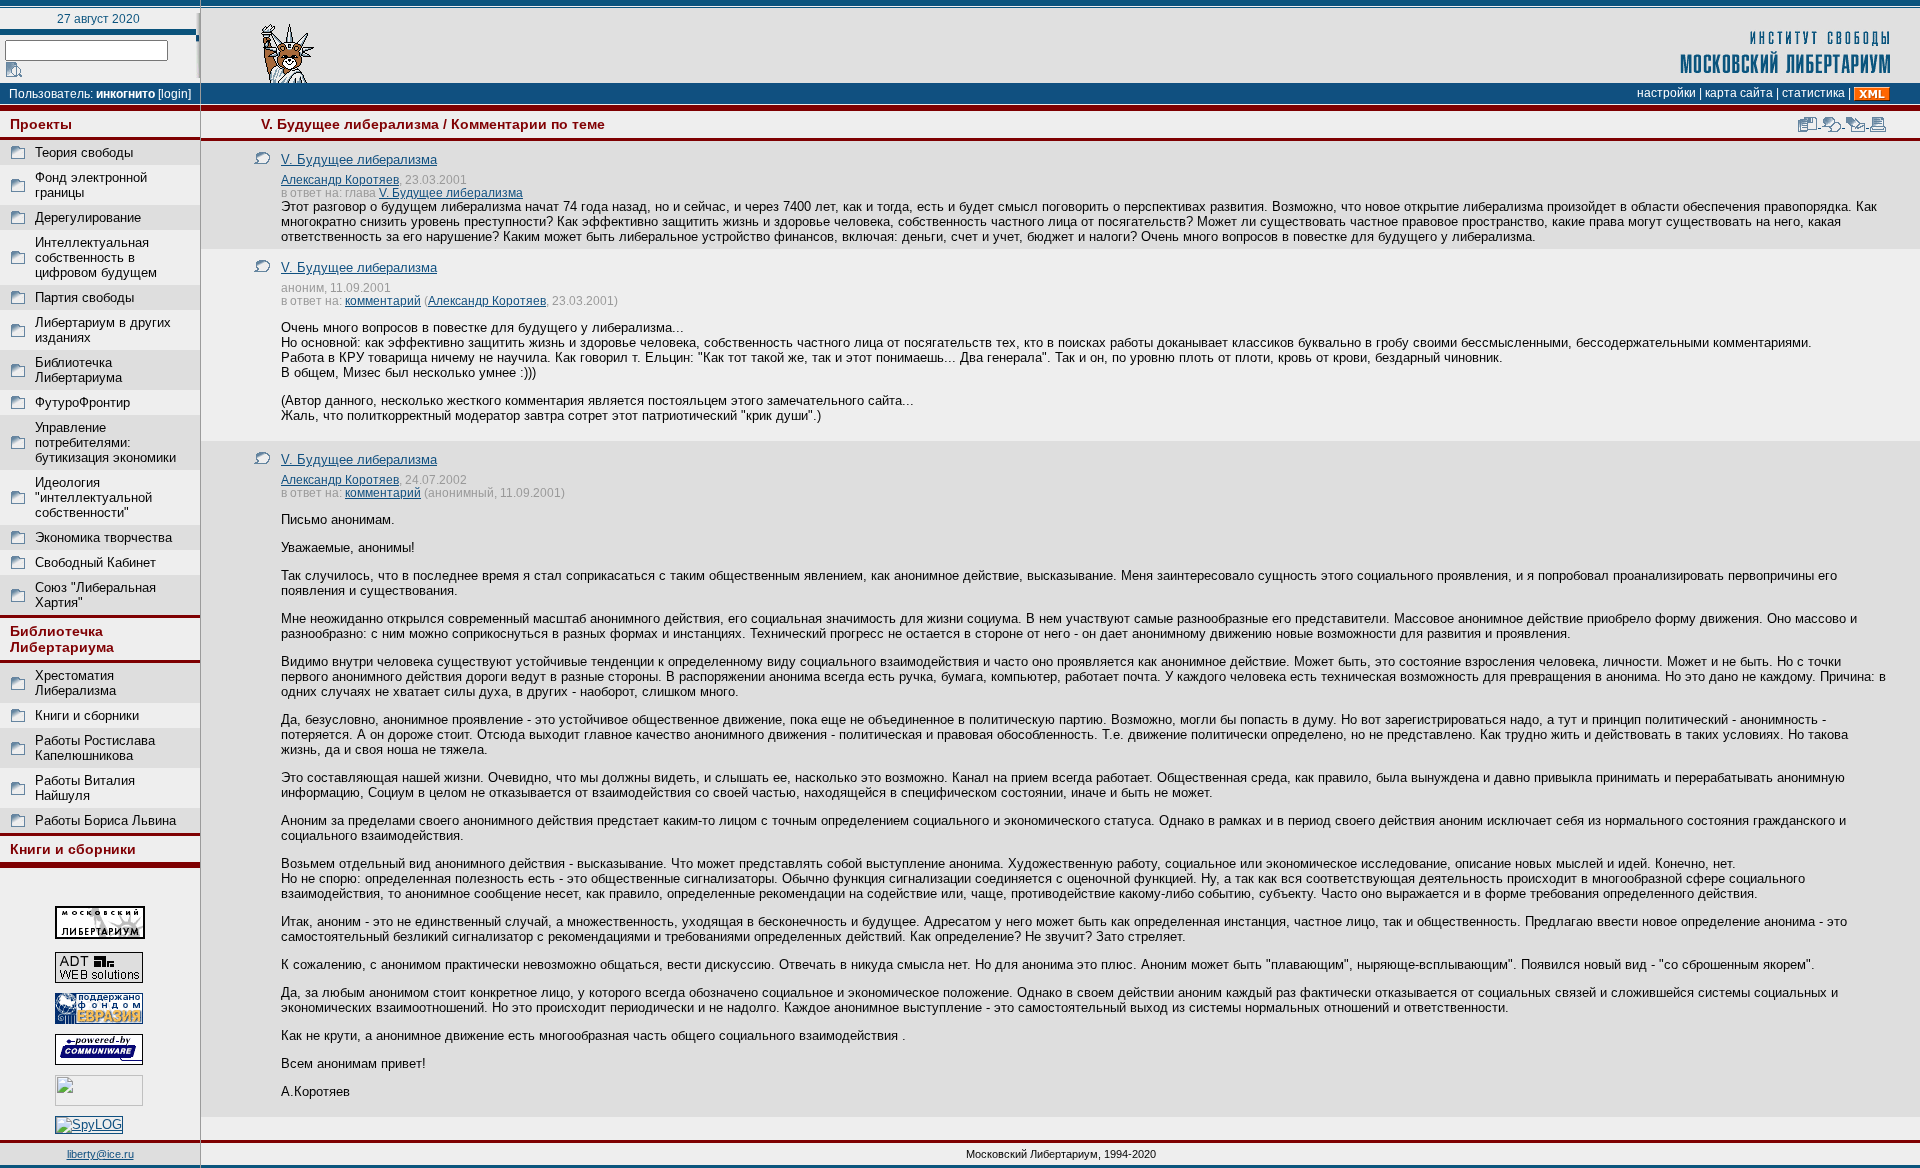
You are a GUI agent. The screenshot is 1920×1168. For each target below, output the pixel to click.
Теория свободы (84, 152)
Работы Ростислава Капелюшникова (95, 748)
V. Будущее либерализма (350, 124)
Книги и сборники (87, 715)
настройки (1666, 93)
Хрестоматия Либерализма (75, 683)
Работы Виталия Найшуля (85, 788)
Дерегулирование (88, 217)
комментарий (383, 300)
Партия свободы (84, 297)
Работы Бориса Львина (105, 820)
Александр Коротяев (340, 179)
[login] (174, 94)
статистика (1813, 93)
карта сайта (1739, 93)
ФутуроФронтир (82, 402)
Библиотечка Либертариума (78, 370)
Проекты (41, 124)
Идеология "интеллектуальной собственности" (93, 497)
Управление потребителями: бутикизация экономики (105, 442)
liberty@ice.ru (100, 1154)
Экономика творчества (103, 537)
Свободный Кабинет (95, 562)
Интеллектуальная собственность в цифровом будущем (96, 257)
